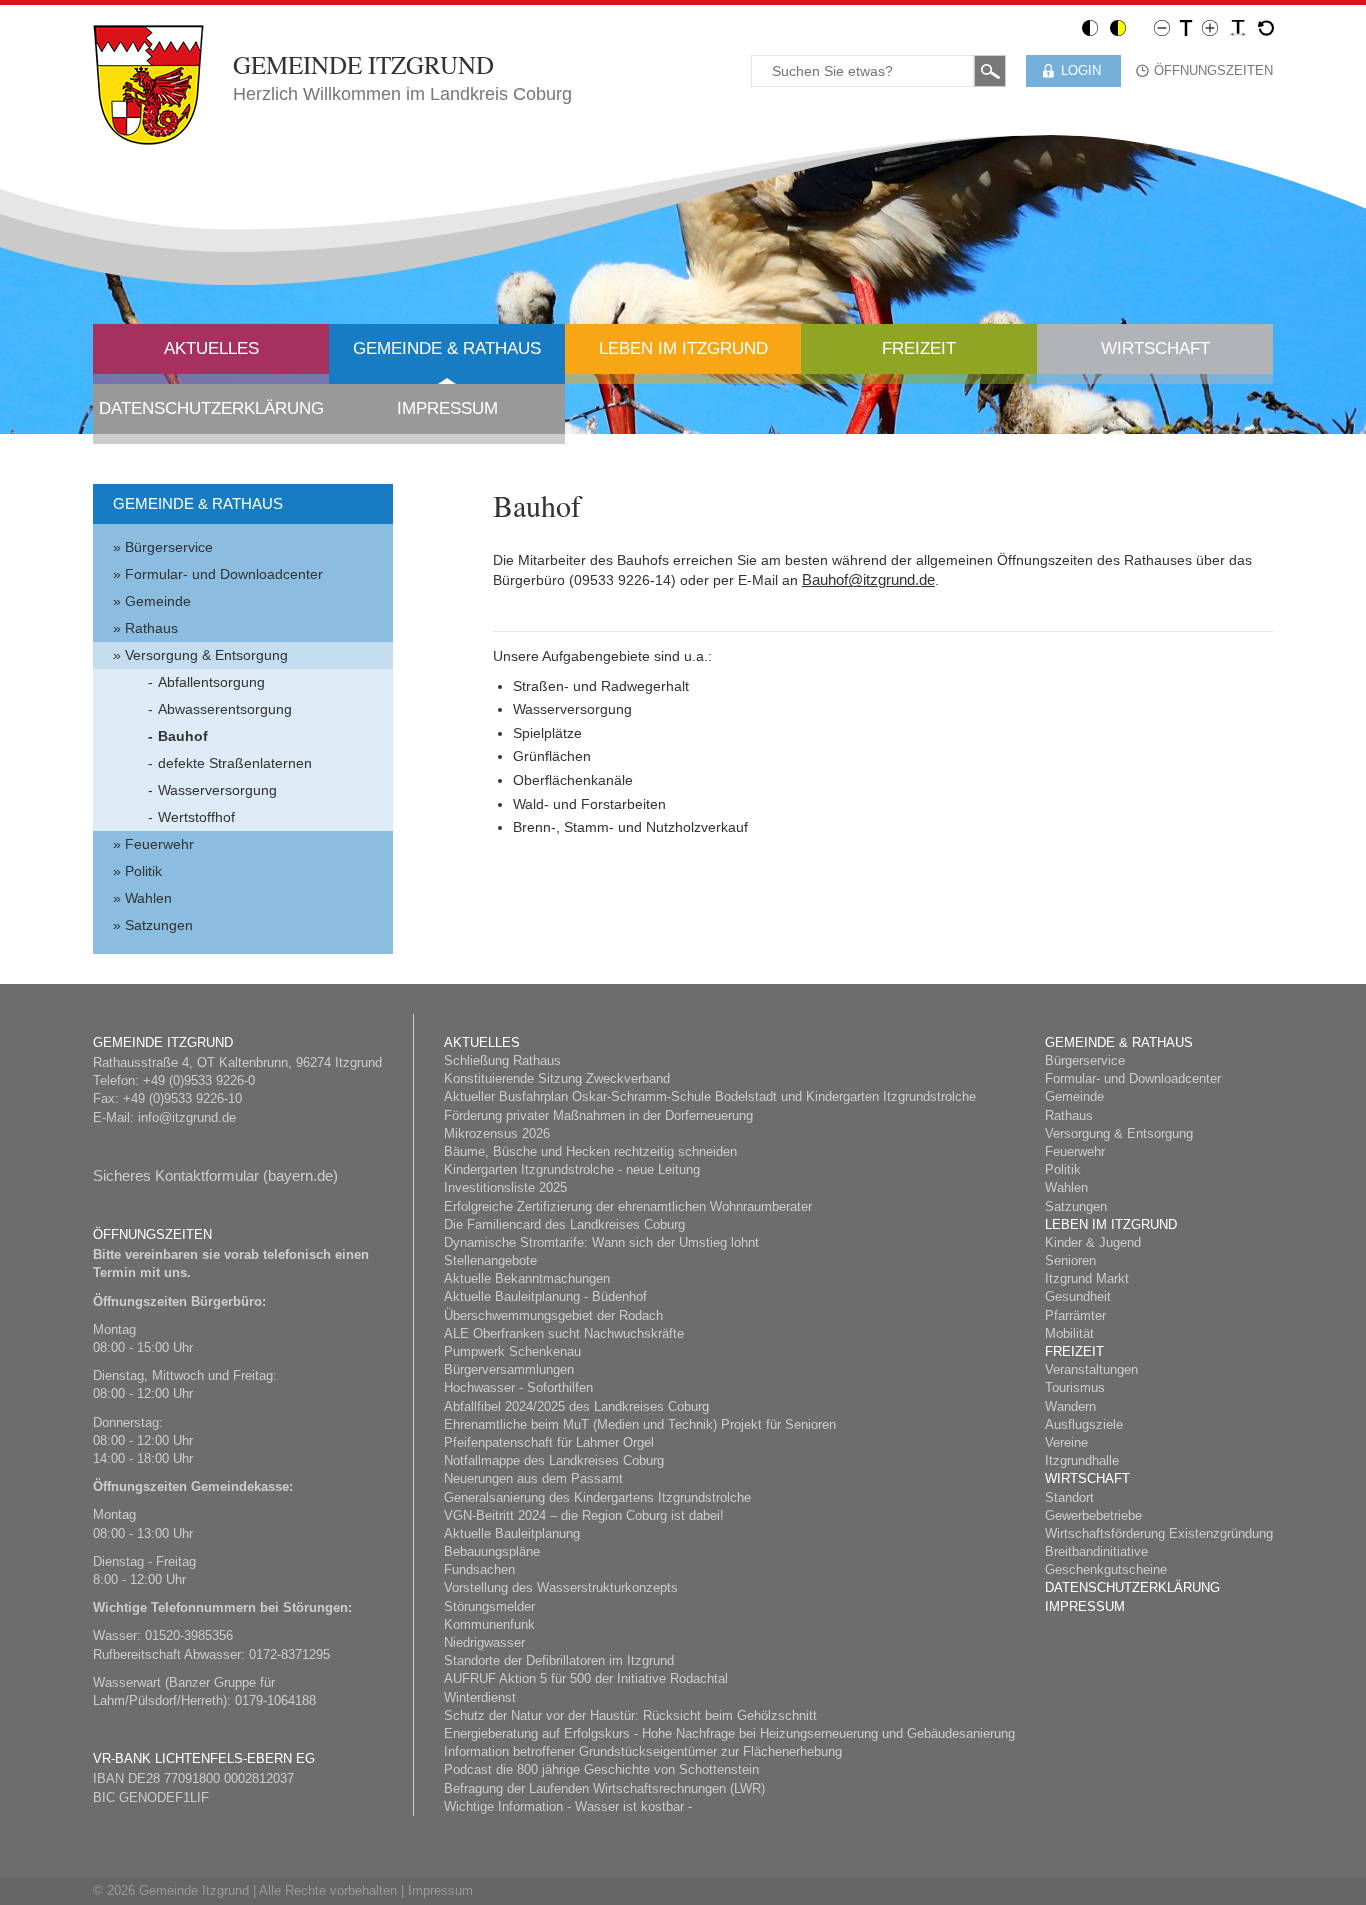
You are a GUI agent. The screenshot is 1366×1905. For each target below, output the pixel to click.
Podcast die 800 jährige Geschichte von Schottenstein (601, 1769)
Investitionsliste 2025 (505, 1187)
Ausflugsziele (1084, 1424)
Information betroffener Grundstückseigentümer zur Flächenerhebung (643, 1751)
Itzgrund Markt (1087, 1278)
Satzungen (159, 925)
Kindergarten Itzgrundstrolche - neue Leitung (572, 1169)
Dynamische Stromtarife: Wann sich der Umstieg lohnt (601, 1242)
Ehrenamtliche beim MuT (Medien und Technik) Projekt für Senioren (640, 1424)
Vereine (1066, 1442)
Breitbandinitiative (1096, 1551)
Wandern (1070, 1406)
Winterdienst (480, 1697)
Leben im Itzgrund (683, 348)
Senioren (1070, 1260)
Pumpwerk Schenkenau (512, 1351)
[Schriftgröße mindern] (1162, 27)
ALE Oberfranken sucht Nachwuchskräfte (564, 1333)
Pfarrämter (1075, 1315)
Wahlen (148, 898)
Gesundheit (1078, 1296)
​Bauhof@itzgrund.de (868, 579)
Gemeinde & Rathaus (447, 348)
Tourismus (1075, 1387)
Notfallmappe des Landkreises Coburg (554, 1460)
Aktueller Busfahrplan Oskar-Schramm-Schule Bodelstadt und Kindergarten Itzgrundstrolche (710, 1096)
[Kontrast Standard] (1090, 27)
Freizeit (919, 348)
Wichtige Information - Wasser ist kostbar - (568, 1806)
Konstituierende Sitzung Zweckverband (557, 1078)
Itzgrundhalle (1082, 1460)
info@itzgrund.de (187, 1117)
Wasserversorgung (217, 790)
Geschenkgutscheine (1106, 1569)
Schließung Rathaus (502, 1060)
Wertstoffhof (196, 817)
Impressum (447, 408)
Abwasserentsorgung (225, 709)
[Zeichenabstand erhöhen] (1238, 27)
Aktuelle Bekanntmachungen (527, 1278)
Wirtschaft (1155, 348)
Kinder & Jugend (1093, 1242)
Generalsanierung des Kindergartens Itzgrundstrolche (597, 1497)
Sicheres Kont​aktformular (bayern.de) (215, 1175)
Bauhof (183, 736)
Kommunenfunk (489, 1624)
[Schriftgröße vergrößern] (1210, 27)
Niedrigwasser (484, 1642)
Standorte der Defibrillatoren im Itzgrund (559, 1660)
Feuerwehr (159, 844)
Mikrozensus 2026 (497, 1133)
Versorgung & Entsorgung (206, 655)
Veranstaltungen (1091, 1369)
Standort (1069, 1497)
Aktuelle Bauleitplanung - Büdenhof (545, 1296)
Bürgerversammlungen (509, 1369)
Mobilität (1069, 1333)
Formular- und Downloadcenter (224, 574)
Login (1081, 70)
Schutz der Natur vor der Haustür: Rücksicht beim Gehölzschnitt (630, 1715)
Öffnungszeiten (1213, 70)
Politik (143, 871)
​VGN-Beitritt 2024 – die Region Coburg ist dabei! (584, 1515)
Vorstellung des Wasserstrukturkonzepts (561, 1587)
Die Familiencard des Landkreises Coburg (564, 1224)
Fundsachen (479, 1569)
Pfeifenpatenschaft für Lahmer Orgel (549, 1442)
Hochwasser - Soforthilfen (518, 1387)
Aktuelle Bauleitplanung (512, 1533)
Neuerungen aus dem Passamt (533, 1478)
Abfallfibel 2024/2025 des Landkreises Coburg (576, 1406)
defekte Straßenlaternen (235, 763)
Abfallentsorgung (211, 682)
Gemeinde (158, 601)
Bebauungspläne (492, 1551)
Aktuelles (211, 348)
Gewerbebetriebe (1093, 1515)
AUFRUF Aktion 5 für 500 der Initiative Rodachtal (586, 1678)
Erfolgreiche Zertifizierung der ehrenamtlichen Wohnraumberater (628, 1206)
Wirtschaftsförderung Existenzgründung (1159, 1533)
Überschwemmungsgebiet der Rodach (553, 1315)
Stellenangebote (490, 1260)
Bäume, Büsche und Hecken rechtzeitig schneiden (590, 1151)
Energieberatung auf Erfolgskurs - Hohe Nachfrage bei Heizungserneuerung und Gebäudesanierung (729, 1733)
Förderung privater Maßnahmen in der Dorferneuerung (598, 1115)
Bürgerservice (169, 547)
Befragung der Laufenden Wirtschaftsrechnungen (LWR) (604, 1788)
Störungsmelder (489, 1606)
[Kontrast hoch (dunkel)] (1118, 27)
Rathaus (151, 628)
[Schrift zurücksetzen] (1266, 27)
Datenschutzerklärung (211, 408)
